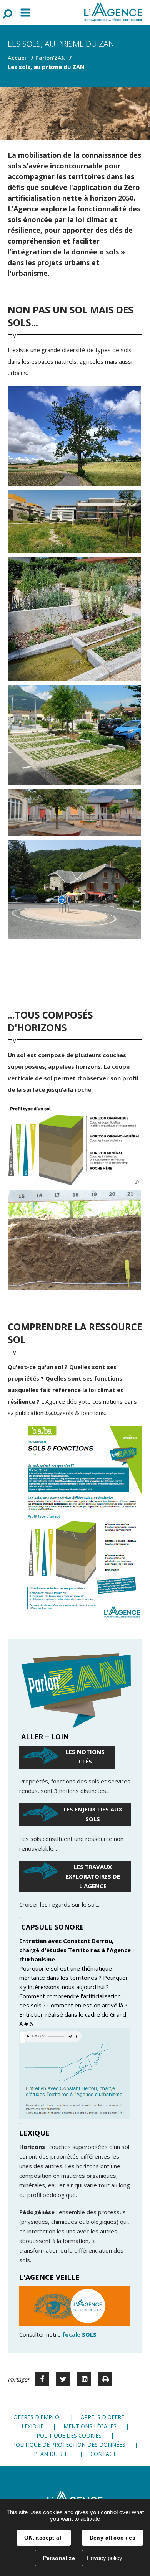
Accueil (18, 58)
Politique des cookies (69, 2435)
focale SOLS (79, 2334)
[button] (74, 1145)
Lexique (32, 2426)
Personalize (59, 2558)
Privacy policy (105, 2558)
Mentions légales (90, 2426)
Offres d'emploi (37, 2417)
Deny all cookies (113, 2538)
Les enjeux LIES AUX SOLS (93, 1814)
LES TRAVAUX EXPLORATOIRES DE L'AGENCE (93, 1876)
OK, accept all (44, 2538)
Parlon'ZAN (51, 58)
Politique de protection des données (69, 2445)
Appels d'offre (102, 2417)
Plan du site (52, 2454)
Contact (103, 2454)
